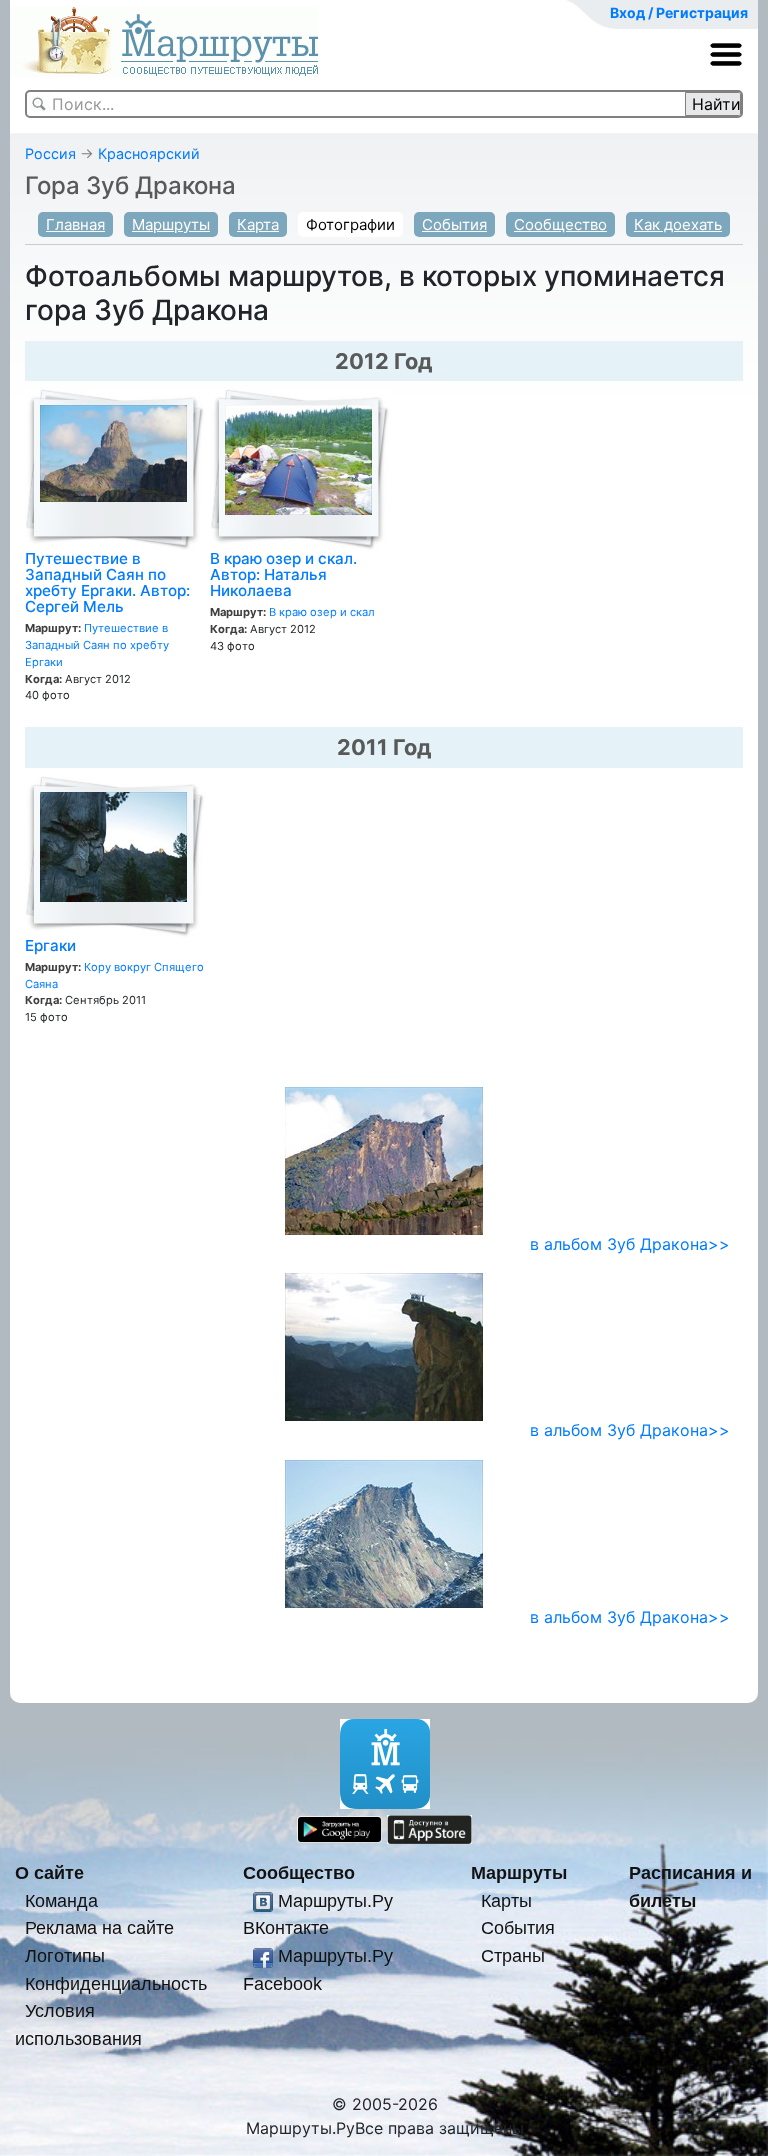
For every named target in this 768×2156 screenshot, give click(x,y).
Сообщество (560, 224)
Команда (61, 1900)
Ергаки (50, 945)
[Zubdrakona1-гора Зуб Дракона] (384, 1159)
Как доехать (678, 224)
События (454, 224)
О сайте (49, 1872)
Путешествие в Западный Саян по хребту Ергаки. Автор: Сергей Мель (107, 582)
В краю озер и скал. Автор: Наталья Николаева (283, 574)
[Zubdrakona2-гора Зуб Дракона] (384, 1532)
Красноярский (149, 153)
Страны (513, 1955)
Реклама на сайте (99, 1927)
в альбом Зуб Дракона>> (630, 1244)
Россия (50, 153)
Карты (506, 1900)
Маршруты (171, 224)
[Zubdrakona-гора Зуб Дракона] (384, 1346)
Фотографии (350, 224)
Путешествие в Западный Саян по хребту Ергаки (97, 645)
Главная (75, 224)
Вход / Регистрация (679, 12)
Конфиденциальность (116, 1983)
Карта (258, 224)
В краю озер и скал (322, 612)
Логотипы (65, 1955)
